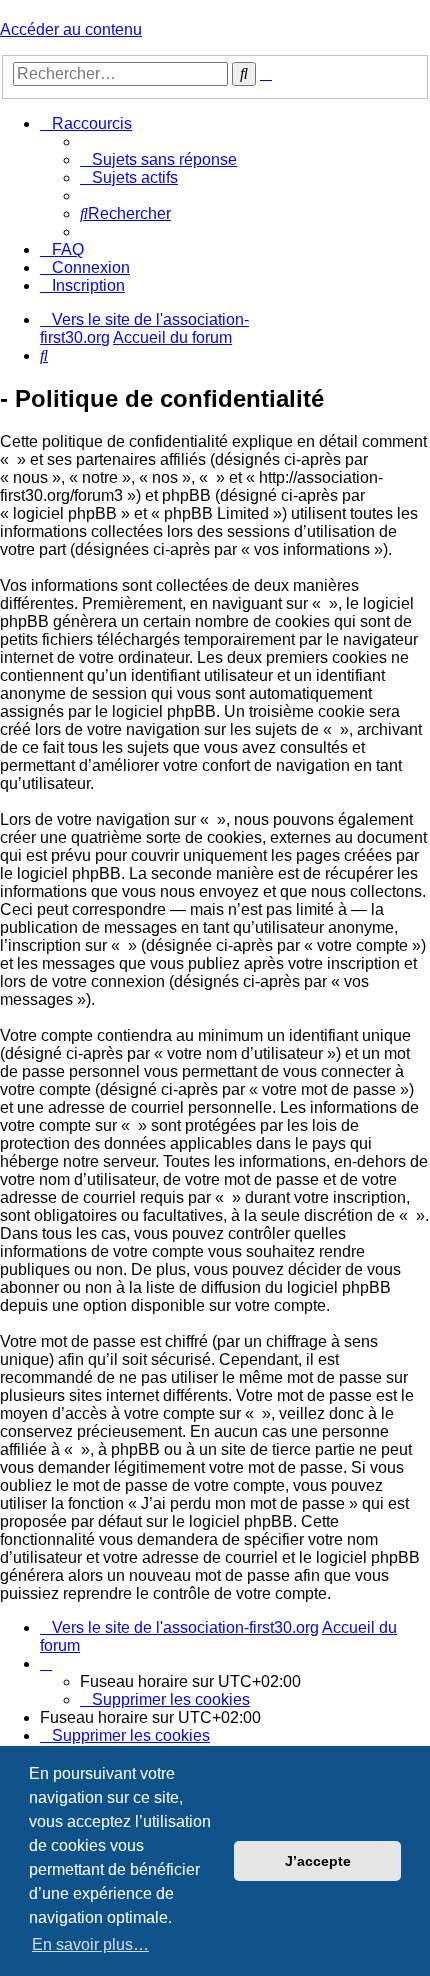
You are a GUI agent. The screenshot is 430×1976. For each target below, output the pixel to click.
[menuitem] (158, 159)
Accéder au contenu (71, 29)
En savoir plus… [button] (90, 1944)
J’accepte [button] (318, 1861)
